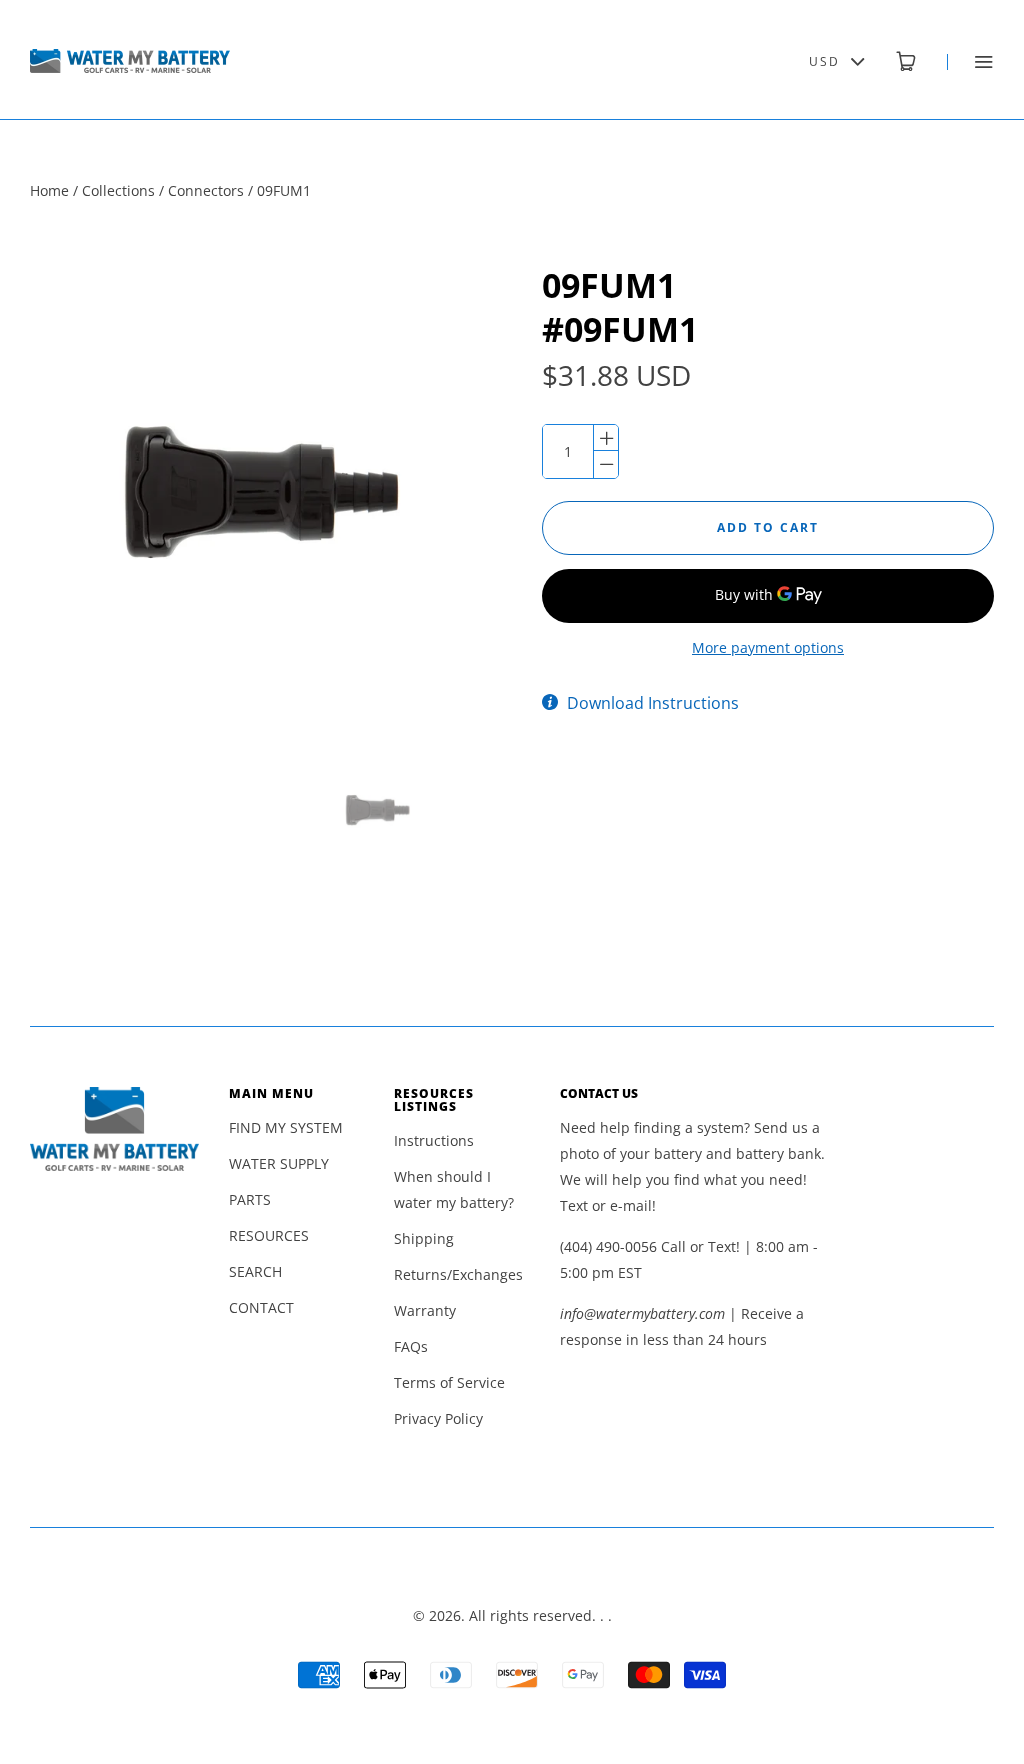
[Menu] (970, 61)
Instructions (434, 1140)
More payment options (768, 647)
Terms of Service (449, 1382)
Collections (118, 190)
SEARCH (255, 1271)
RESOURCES (269, 1235)
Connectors (206, 190)
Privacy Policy (438, 1418)
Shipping (424, 1238)
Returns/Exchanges (458, 1274)
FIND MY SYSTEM (286, 1127)
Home (49, 190)
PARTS (250, 1199)
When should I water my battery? (454, 1189)
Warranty (425, 1310)
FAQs (411, 1346)
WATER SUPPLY (279, 1163)
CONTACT (261, 1307)
